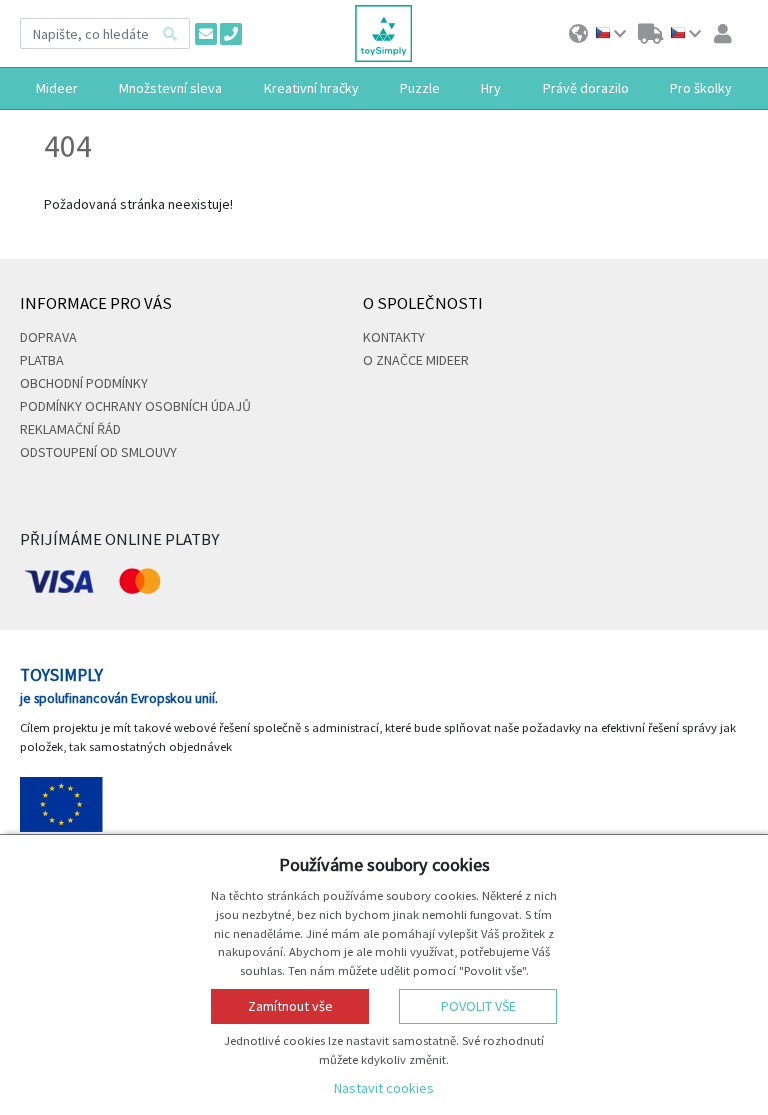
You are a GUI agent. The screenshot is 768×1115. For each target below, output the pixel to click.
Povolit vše (478, 1006)
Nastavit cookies (384, 1088)
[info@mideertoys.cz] (206, 34)
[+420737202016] (231, 34)
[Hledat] (170, 33)
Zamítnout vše (290, 1006)
